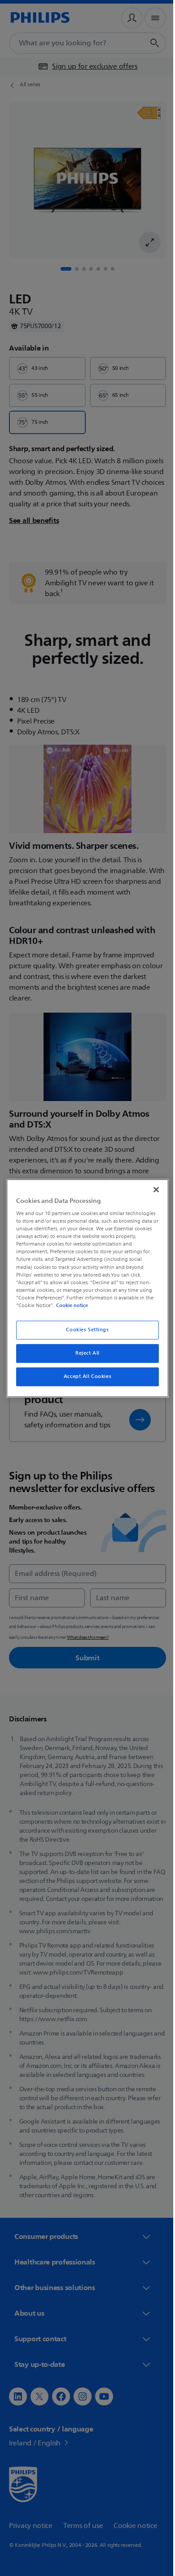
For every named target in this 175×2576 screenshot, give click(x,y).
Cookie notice (70, 1305)
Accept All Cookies (84, 1376)
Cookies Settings (84, 1330)
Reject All (84, 1353)
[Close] (152, 1189)
